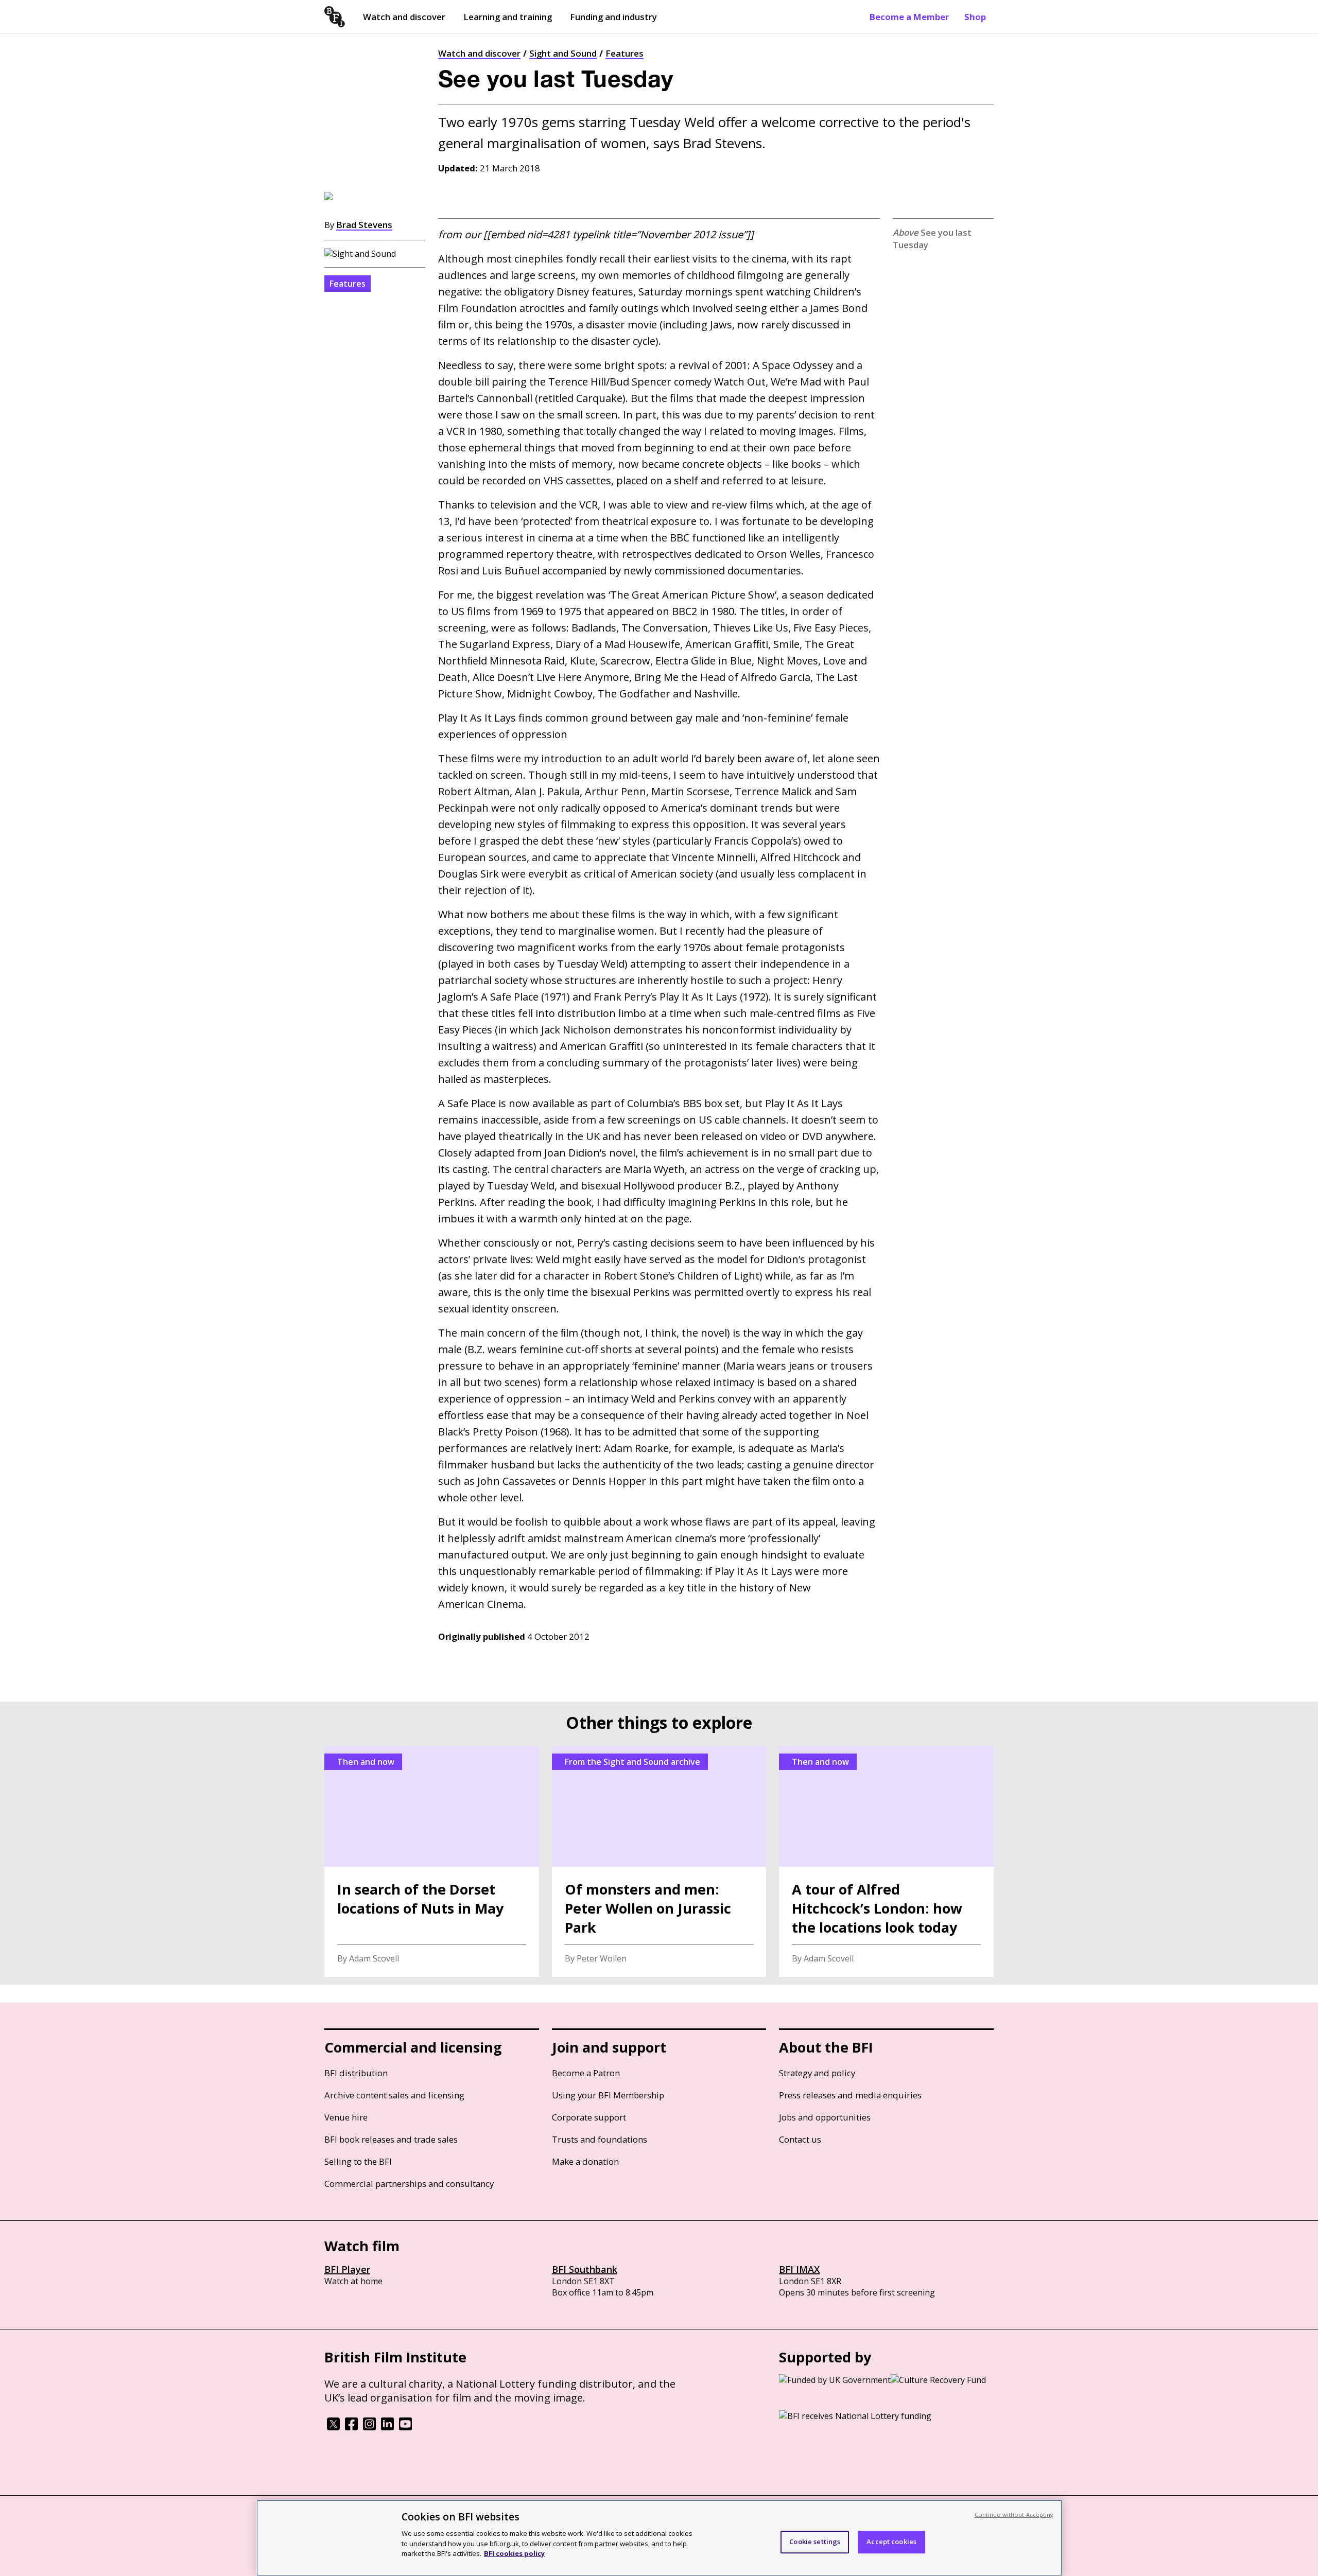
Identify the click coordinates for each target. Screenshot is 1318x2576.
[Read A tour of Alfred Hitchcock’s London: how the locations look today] (886, 1861)
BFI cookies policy (514, 2553)
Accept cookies (891, 2542)
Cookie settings (815, 2542)
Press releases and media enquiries (850, 2095)
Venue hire (346, 2117)
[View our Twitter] (333, 2427)
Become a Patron (586, 2073)
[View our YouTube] (405, 2427)
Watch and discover (404, 17)
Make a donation (585, 2161)
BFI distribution (356, 2073)
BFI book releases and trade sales (391, 2139)
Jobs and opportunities (825, 2117)
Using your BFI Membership (608, 2095)
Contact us (800, 2139)
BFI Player (347, 2269)
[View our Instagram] (369, 2427)
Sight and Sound (563, 53)
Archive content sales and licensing (394, 2095)
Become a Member (909, 17)
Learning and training (508, 17)
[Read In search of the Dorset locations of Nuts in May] (432, 1861)
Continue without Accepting (1014, 2514)
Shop (975, 17)
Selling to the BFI (358, 2161)
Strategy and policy (817, 2073)
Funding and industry (613, 17)
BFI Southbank (585, 2269)
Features (625, 53)
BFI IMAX (799, 2269)
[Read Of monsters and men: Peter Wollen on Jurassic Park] (659, 1861)
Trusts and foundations (600, 2139)
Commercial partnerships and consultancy (409, 2184)
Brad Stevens (364, 225)
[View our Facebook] (351, 2427)
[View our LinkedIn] (387, 2427)
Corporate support (589, 2117)
